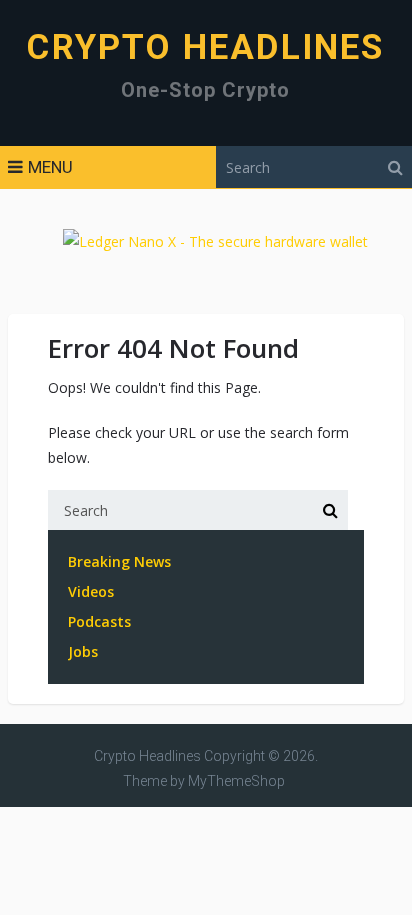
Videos (91, 591)
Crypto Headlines (205, 47)
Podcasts (99, 621)
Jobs (83, 651)
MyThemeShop (236, 781)
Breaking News (119, 561)
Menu (50, 167)
